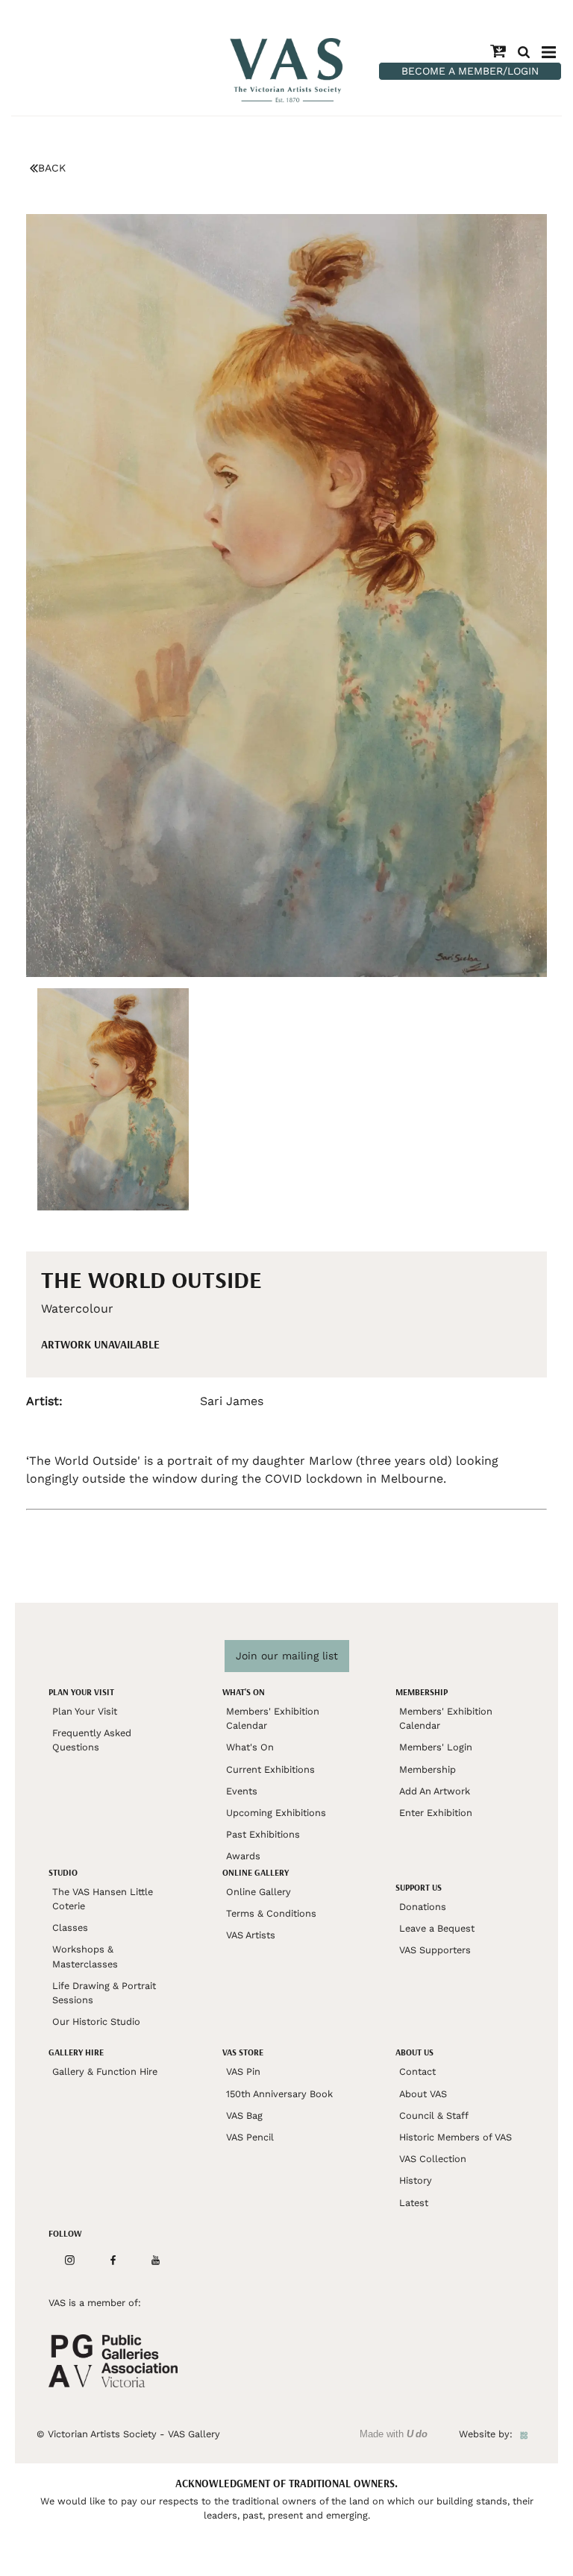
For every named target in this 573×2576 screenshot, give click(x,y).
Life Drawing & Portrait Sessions (104, 1993)
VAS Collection (433, 2159)
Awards (243, 1856)
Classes (70, 1928)
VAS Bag (244, 2115)
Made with (394, 2434)
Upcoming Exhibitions (276, 1813)
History (416, 2180)
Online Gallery (259, 1892)
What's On (250, 1747)
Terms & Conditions (271, 1913)
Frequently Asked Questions (92, 1740)
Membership (428, 1769)
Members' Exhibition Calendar (273, 1718)
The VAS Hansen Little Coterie (103, 1899)
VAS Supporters (435, 1950)
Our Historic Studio (96, 2021)
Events (242, 1791)
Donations (423, 1907)
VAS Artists (251, 1935)
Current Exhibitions (270, 1769)
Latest (414, 2203)
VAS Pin (243, 2071)
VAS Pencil (250, 2137)
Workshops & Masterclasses (85, 1956)
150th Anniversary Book (279, 2094)
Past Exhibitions (263, 1834)
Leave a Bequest (437, 1928)
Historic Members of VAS (455, 2137)
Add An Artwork (435, 1791)
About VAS (423, 2094)
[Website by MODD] (524, 2434)
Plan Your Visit (85, 1711)
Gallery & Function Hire (105, 2071)
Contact (417, 2071)
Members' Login (436, 1747)
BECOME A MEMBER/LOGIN (470, 71)
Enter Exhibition (436, 1813)
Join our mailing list (287, 1656)
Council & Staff (434, 2115)
